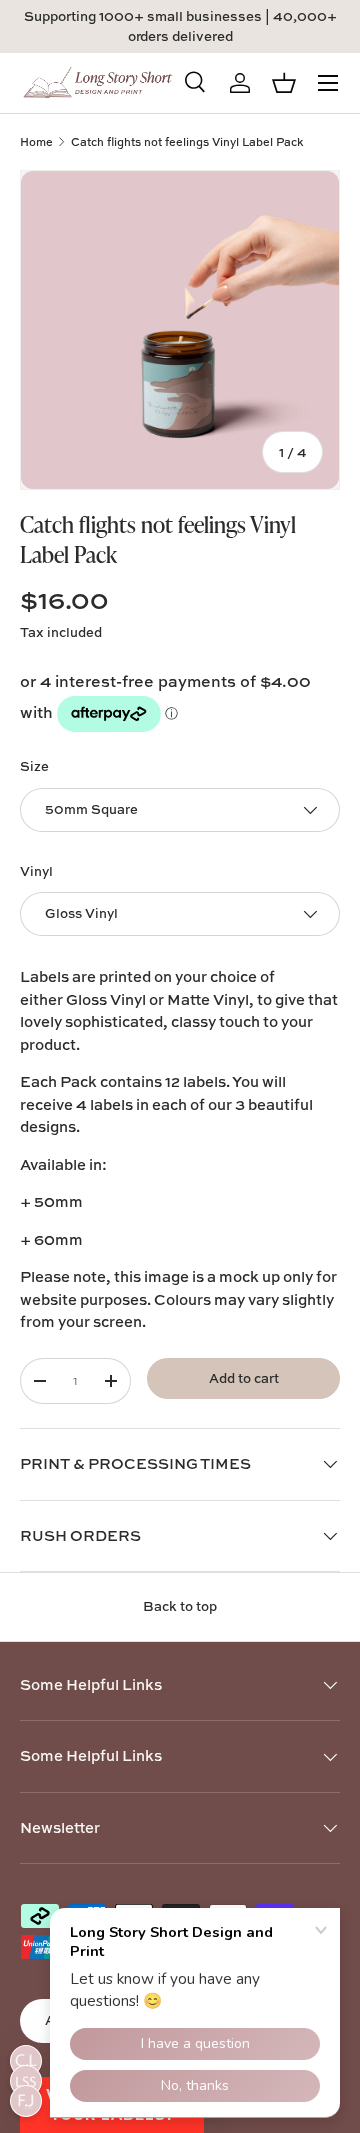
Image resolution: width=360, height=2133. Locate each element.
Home (36, 141)
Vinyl (36, 871)
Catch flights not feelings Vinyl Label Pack (187, 141)
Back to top (180, 1606)
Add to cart (244, 1378)
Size (34, 766)
